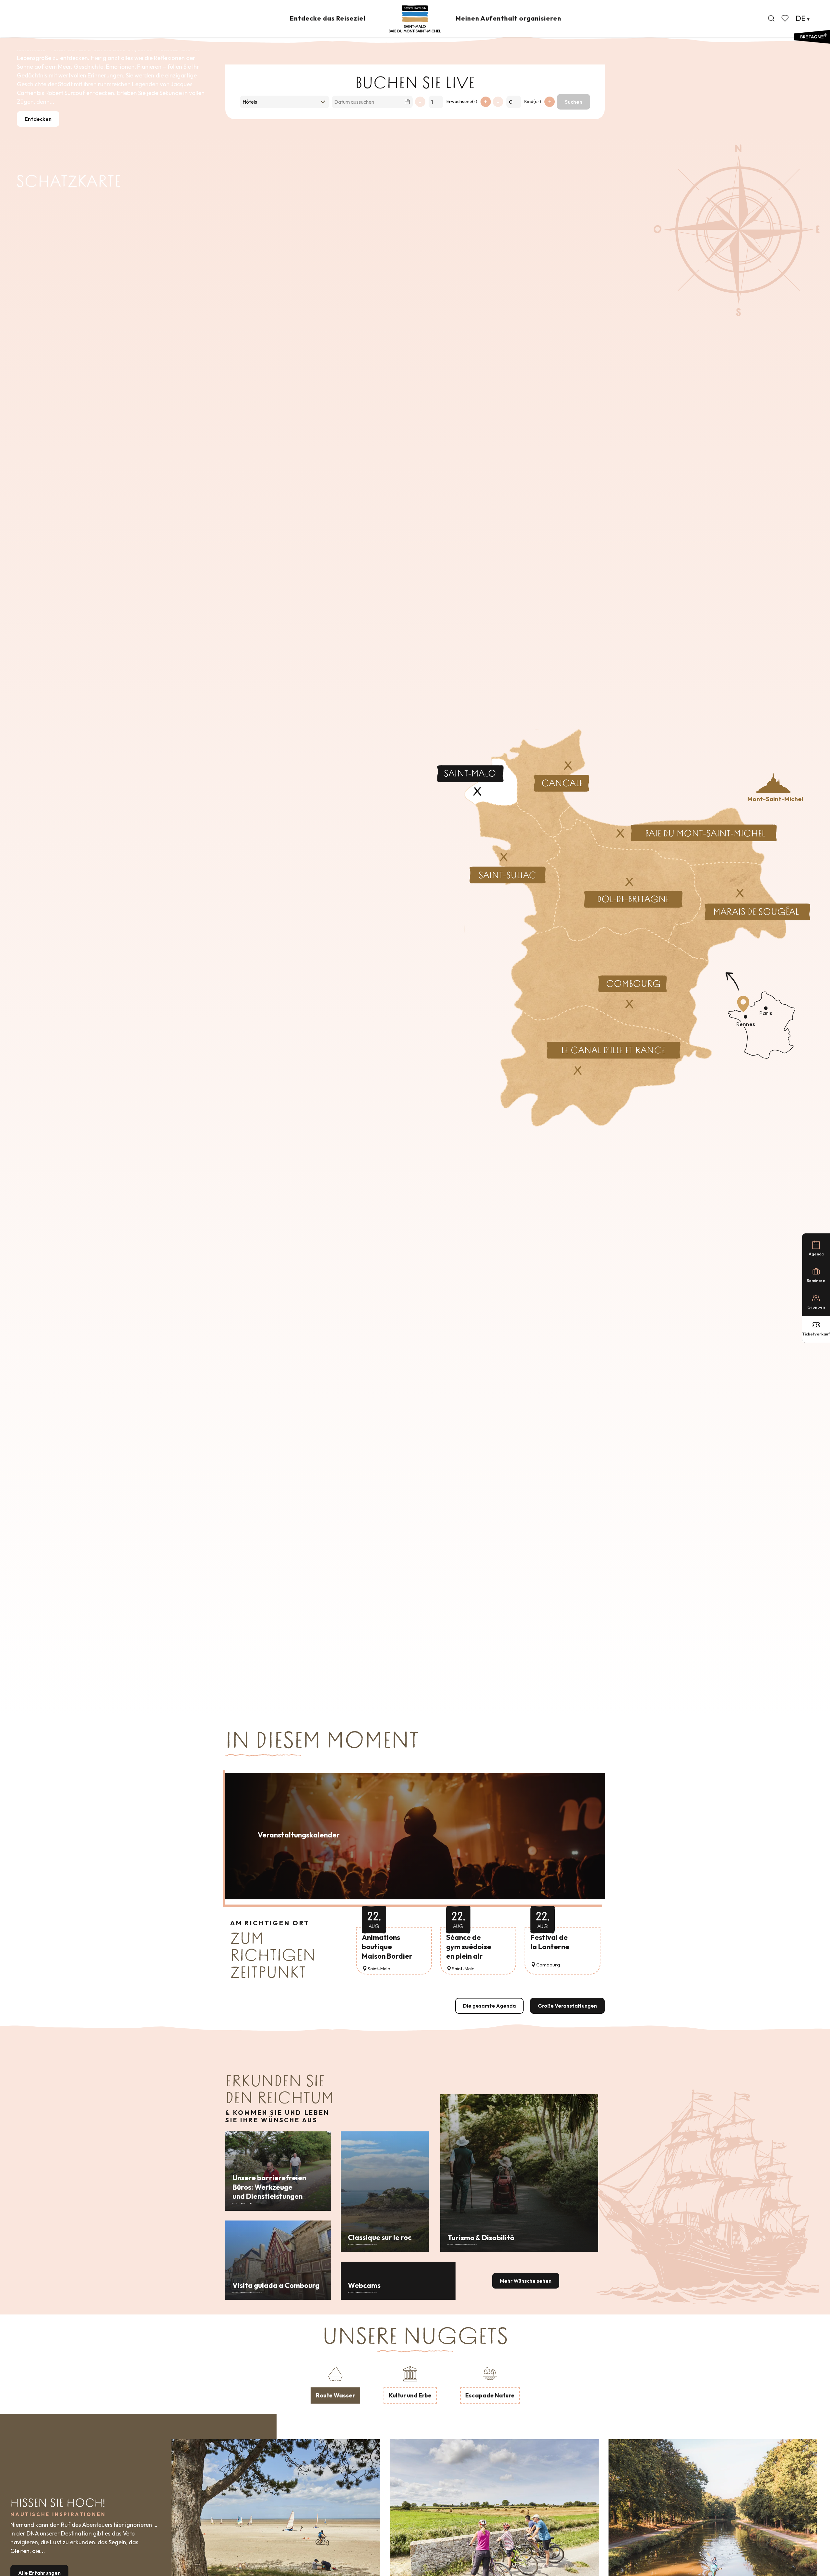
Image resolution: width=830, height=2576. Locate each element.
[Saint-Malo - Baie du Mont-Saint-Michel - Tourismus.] (415, 19)
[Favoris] (786, 18)
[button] (771, 18)
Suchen (574, 102)
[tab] (335, 2384)
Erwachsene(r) (462, 101)
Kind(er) (533, 101)
